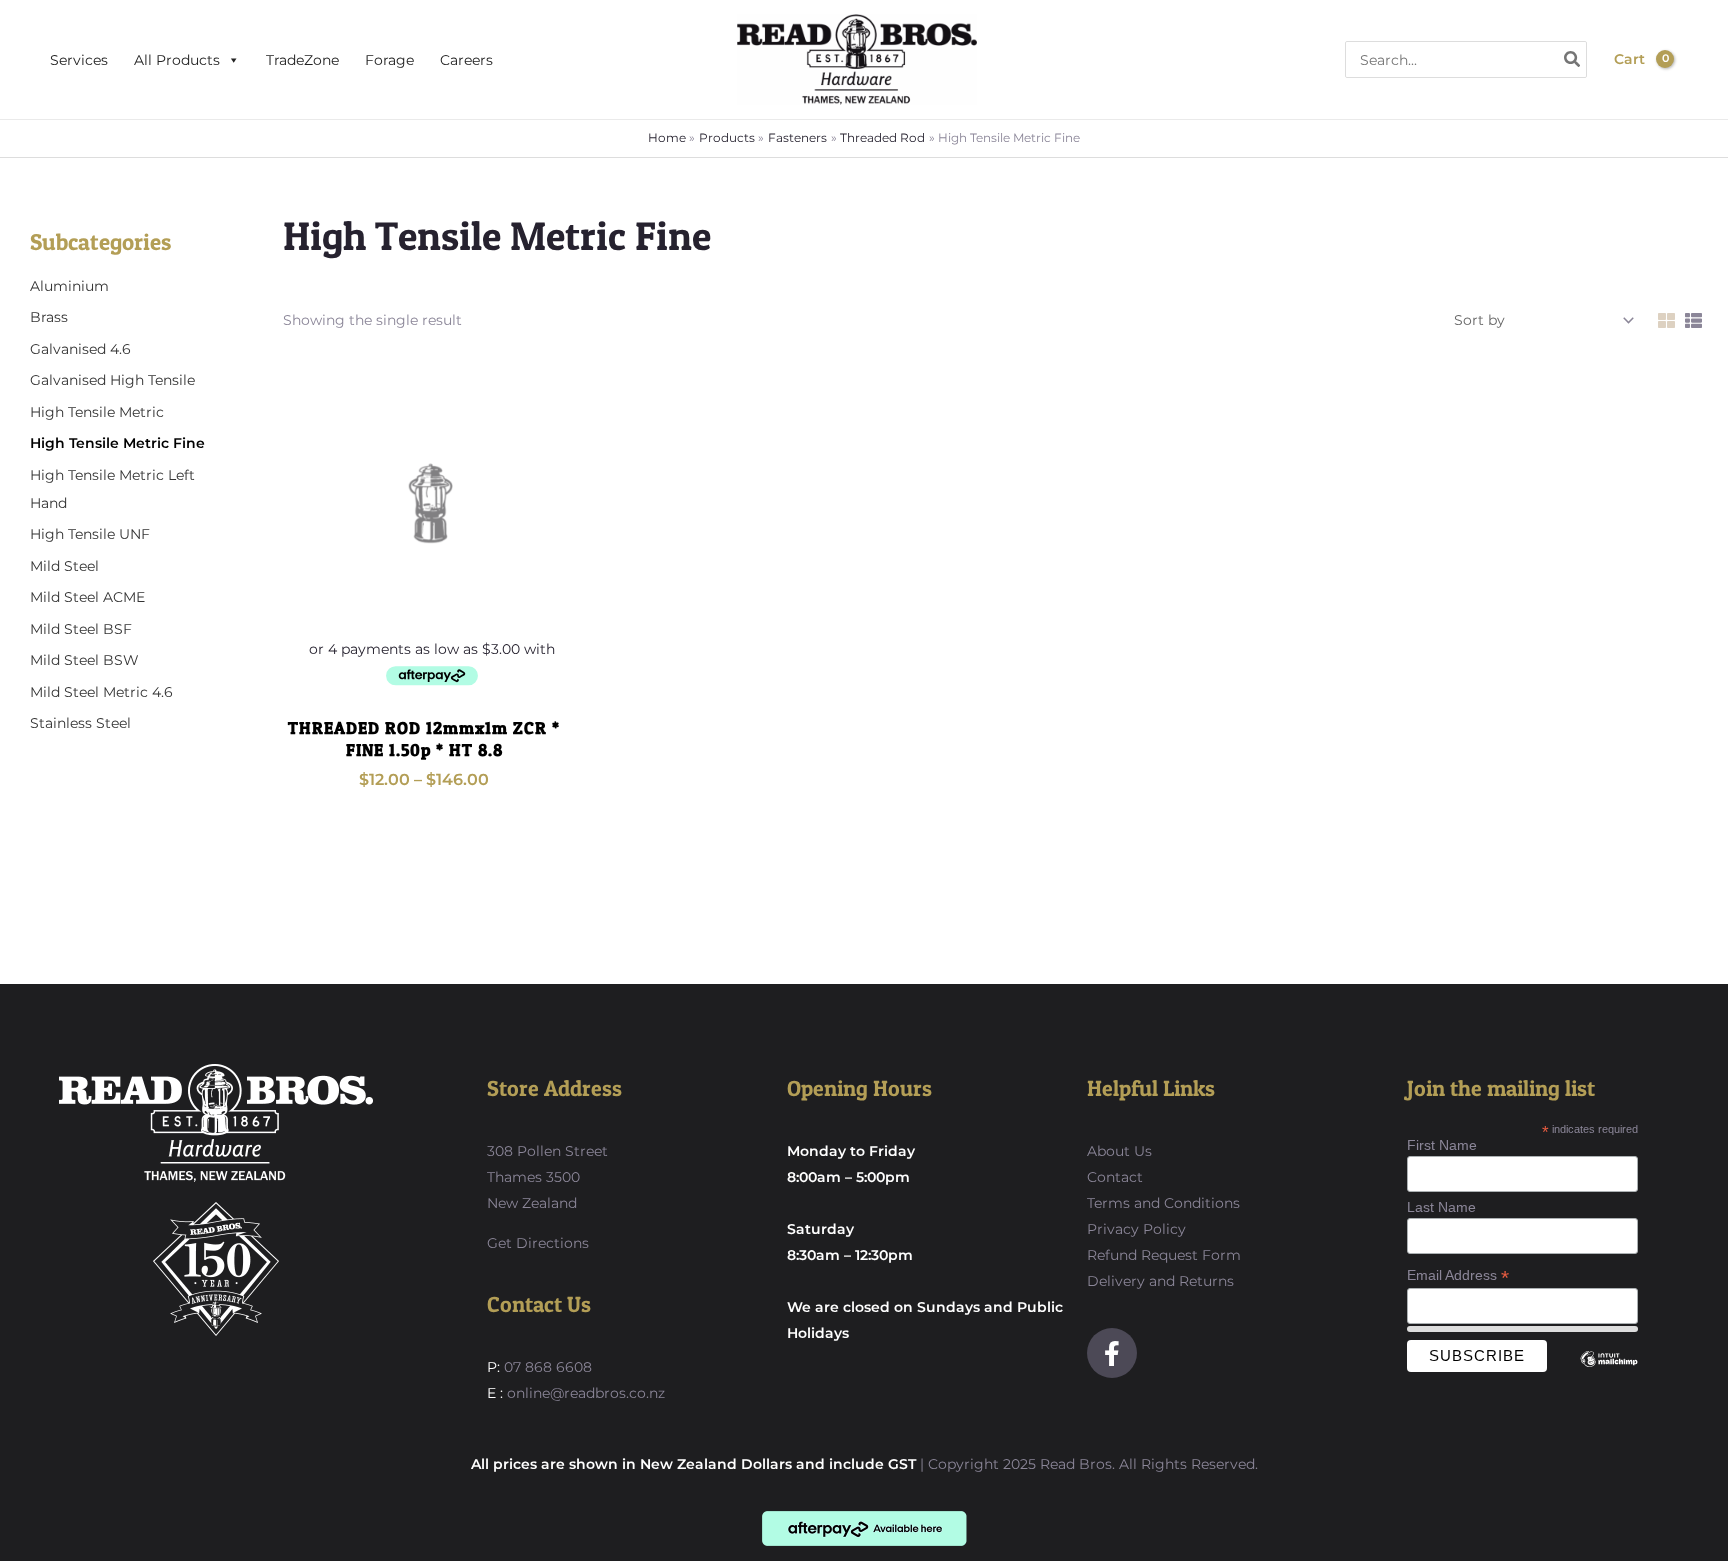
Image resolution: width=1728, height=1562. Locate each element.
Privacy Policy (1136, 1229)
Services (79, 60)
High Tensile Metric (97, 412)
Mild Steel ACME (87, 597)
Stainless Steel (80, 723)
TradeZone (302, 60)
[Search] (1573, 59)
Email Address (1458, 1275)
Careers (466, 60)
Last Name (1441, 1207)
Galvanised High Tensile (112, 380)
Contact (1115, 1177)
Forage (389, 60)
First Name (1442, 1145)
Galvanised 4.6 (80, 349)
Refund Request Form (1164, 1255)
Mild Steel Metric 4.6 (101, 692)
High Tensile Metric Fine (117, 443)
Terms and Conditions (1163, 1203)
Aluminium (69, 286)
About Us (1119, 1151)
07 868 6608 (546, 1367)
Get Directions (538, 1243)
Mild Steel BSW (84, 660)
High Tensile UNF (90, 534)
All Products (177, 60)
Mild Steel (64, 566)
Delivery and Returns (1160, 1281)
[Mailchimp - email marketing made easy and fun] (1609, 1374)
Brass (49, 317)
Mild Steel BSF (81, 629)
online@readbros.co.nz (586, 1393)
